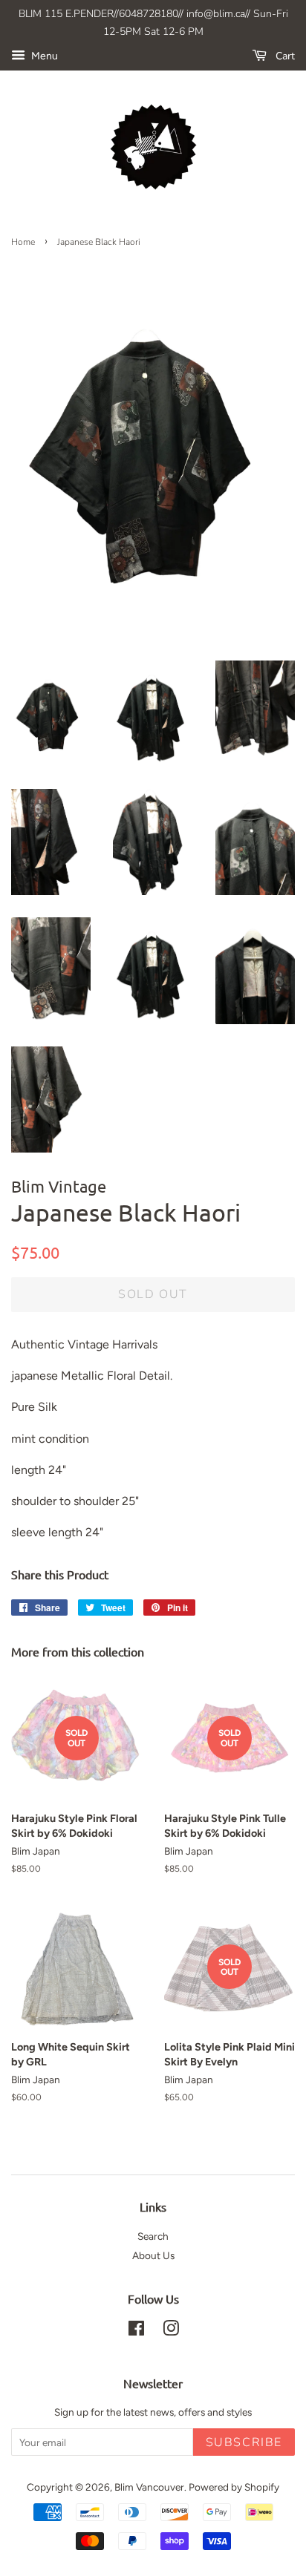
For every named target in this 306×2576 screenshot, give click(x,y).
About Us (153, 2255)
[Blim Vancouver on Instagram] (171, 2331)
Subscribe (244, 2442)
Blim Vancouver (149, 2487)
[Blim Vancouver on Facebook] (136, 2331)
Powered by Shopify (234, 2487)
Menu (43, 56)
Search (153, 2236)
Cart (284, 56)
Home (23, 242)
